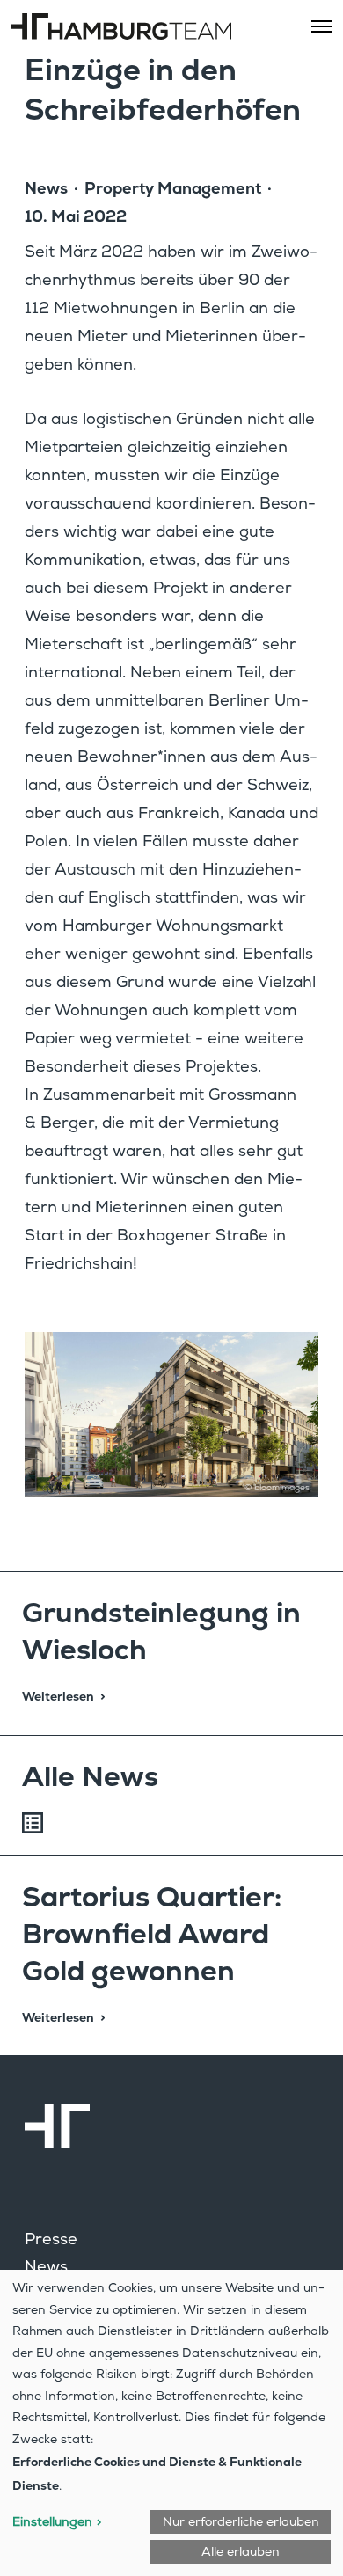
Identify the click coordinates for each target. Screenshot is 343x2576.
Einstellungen (52, 2523)
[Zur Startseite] (171, 2126)
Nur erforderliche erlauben (241, 2523)
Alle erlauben (241, 2553)
